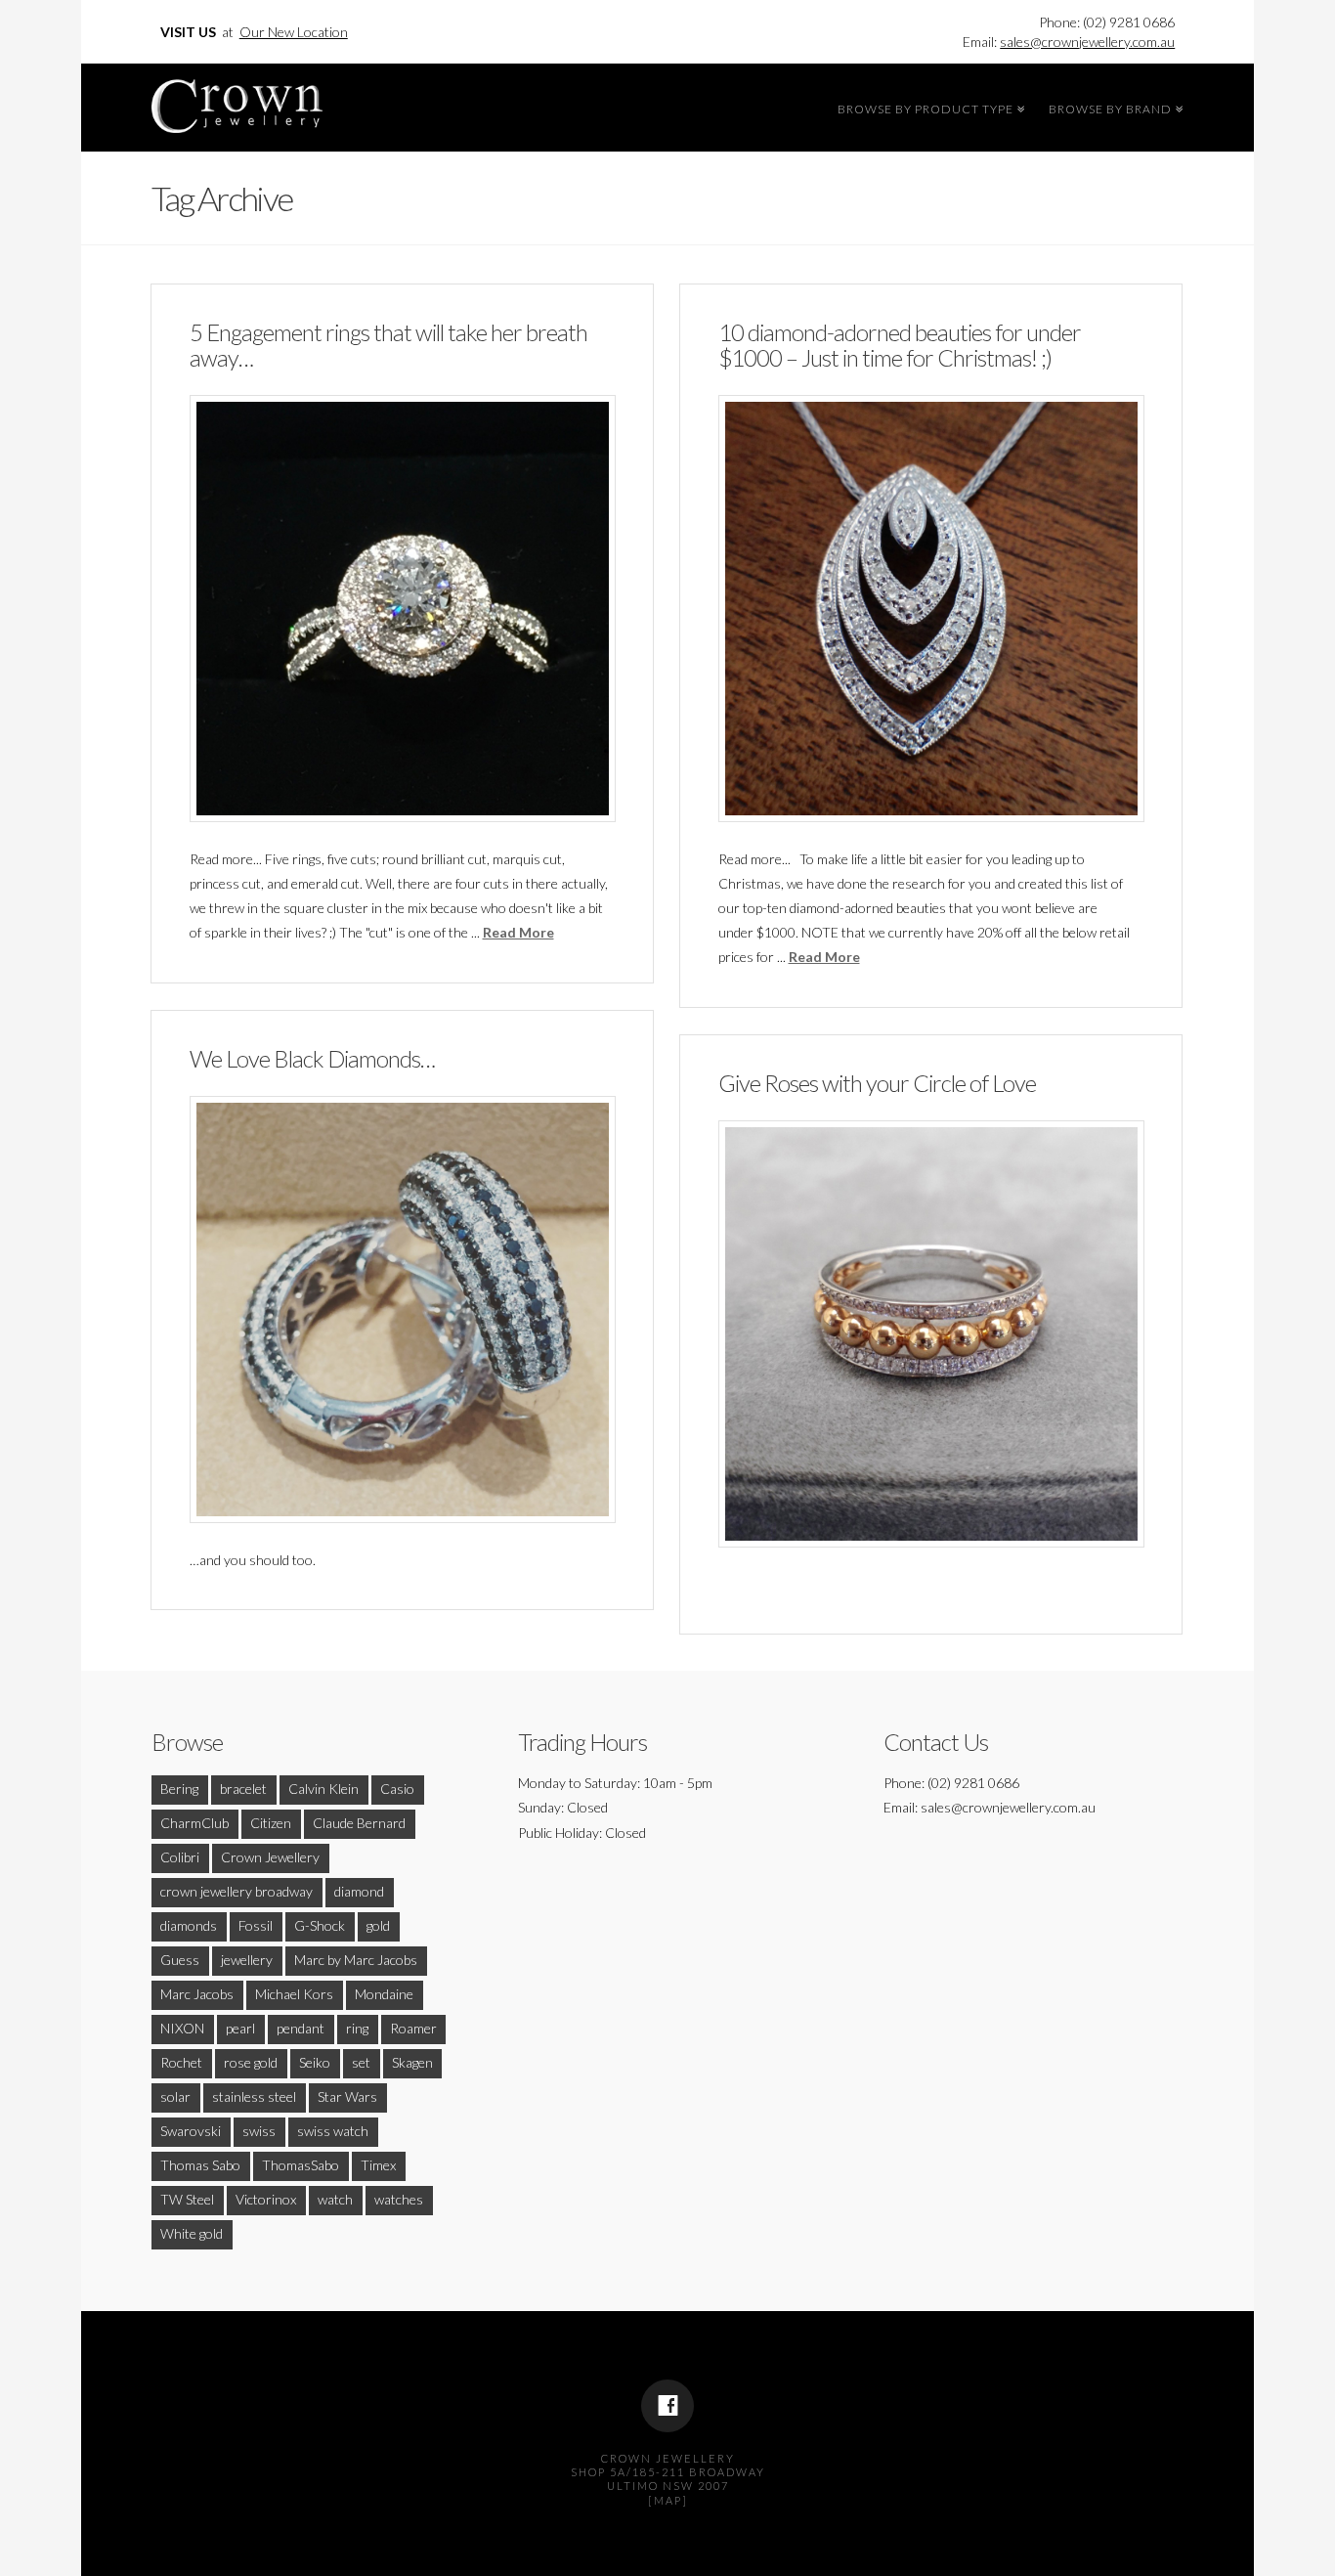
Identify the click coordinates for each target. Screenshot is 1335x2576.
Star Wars (347, 2096)
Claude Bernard (359, 1823)
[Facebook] (667, 2406)
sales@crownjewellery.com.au (1087, 42)
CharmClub (194, 1823)
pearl (240, 2028)
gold (378, 1925)
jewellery (247, 1960)
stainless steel (254, 2096)
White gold (192, 2233)
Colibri (180, 1857)
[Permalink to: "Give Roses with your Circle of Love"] (931, 1333)
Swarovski (191, 2131)
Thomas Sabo (200, 2165)
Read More (518, 932)
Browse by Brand (1113, 107)
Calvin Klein (323, 1789)
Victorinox (266, 2199)
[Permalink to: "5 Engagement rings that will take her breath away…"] (403, 608)
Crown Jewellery (270, 1857)
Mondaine (384, 1994)
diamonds (189, 1925)
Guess (180, 1960)
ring (357, 2028)
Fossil (256, 1925)
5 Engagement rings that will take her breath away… (388, 345)
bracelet (243, 1789)
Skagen (412, 2062)
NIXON (182, 2028)
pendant (301, 2028)
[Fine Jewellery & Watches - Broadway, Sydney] (237, 101)
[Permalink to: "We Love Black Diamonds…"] (403, 1309)
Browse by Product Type (928, 107)
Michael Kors (294, 1994)
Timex (378, 2165)
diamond (359, 1891)
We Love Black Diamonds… (312, 1059)
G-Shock (320, 1925)
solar (175, 2096)
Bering (179, 1789)
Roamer (413, 2028)
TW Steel (187, 2199)
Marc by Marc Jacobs (356, 1960)
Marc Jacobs (197, 1994)
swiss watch (333, 2131)
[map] (668, 2500)
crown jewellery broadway (237, 1891)
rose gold (251, 2062)
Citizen (271, 1823)
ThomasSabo (301, 2165)
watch (335, 2199)
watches (399, 2199)
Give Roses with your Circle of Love (877, 1083)
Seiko (315, 2062)
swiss (259, 2131)
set (361, 2062)
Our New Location (294, 32)
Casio (397, 1789)
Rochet (181, 2062)
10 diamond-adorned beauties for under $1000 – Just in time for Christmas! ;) (900, 345)
